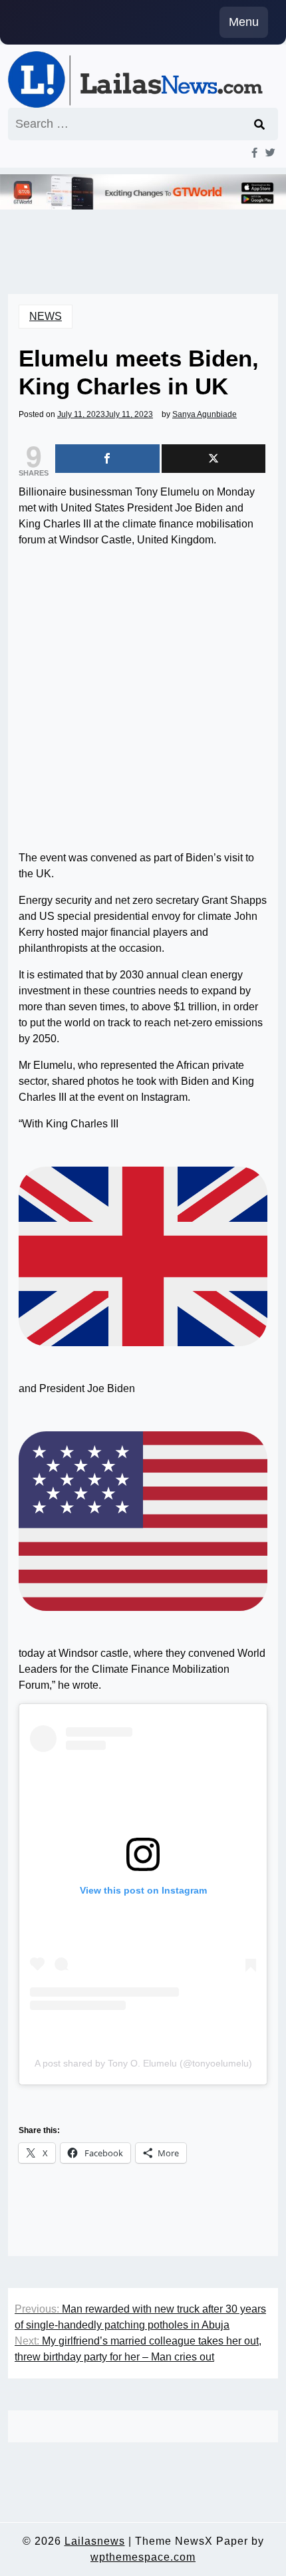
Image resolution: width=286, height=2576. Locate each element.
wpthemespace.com (143, 2557)
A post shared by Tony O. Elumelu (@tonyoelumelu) (143, 2063)
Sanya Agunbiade (205, 414)
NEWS (46, 316)
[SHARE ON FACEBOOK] (107, 459)
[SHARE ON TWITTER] (214, 459)
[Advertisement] (143, 702)
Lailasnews (95, 2541)
